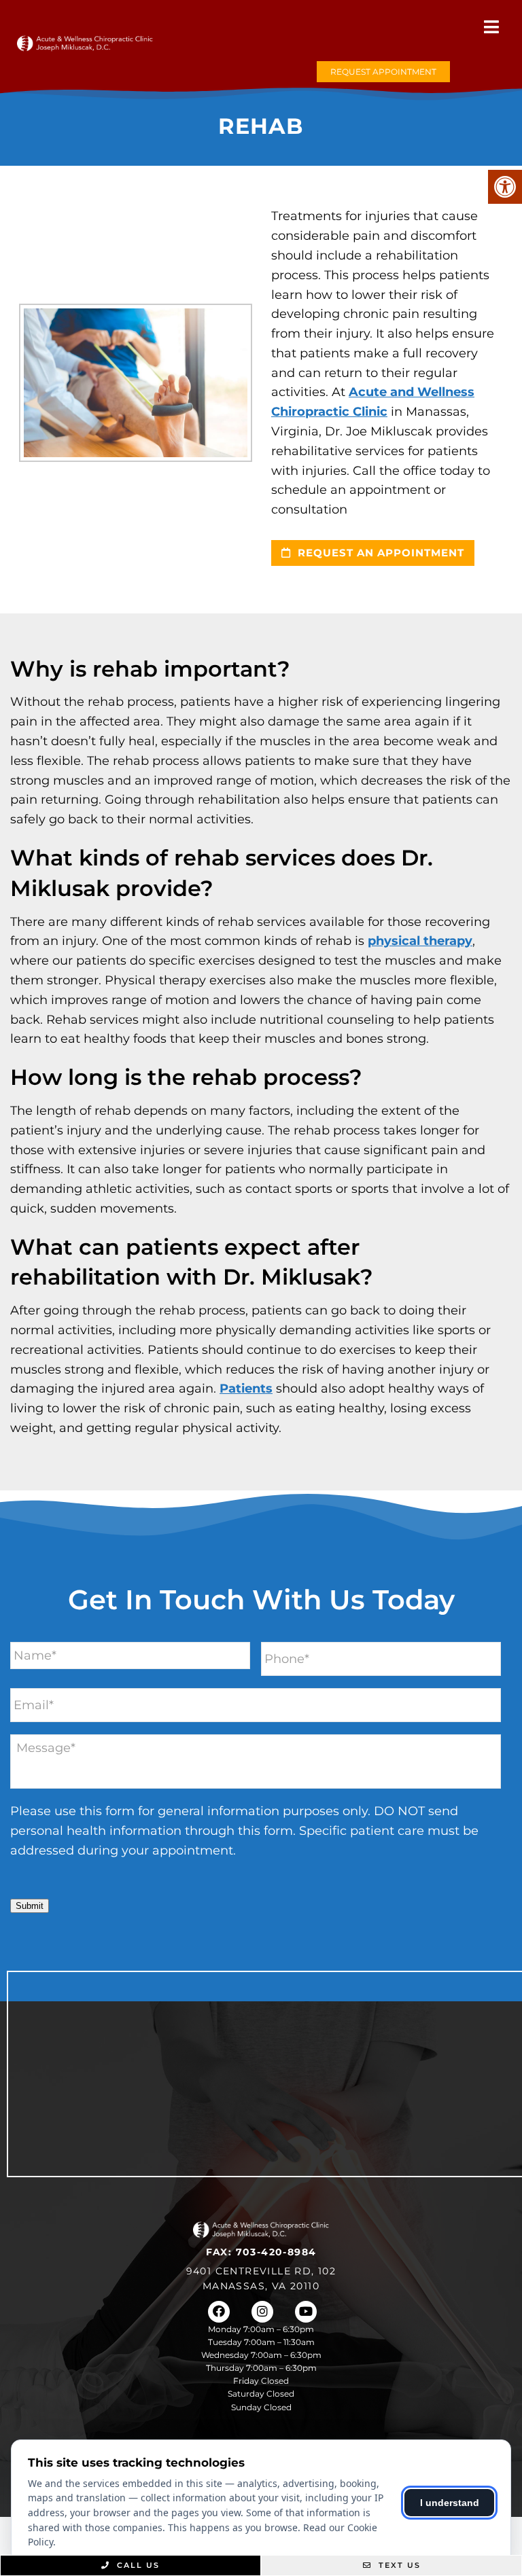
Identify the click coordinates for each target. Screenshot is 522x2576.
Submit (30, 1906)
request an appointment (379, 553)
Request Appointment (383, 72)
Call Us (137, 2565)
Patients (246, 1389)
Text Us (398, 2565)
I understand (450, 2503)
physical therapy (420, 941)
